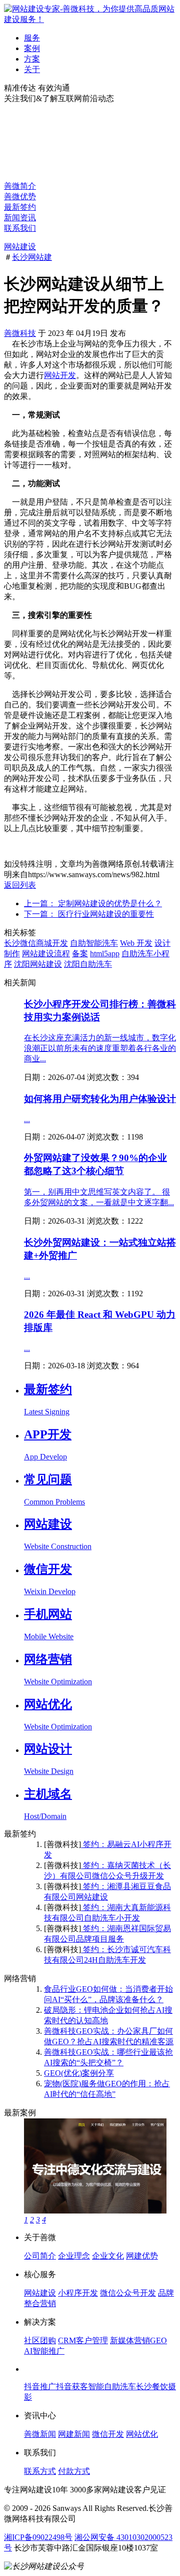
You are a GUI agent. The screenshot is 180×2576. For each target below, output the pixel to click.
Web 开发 (136, 943)
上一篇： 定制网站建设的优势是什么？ (93, 903)
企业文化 (108, 2256)
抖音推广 (40, 2386)
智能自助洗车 (112, 2386)
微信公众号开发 (128, 2293)
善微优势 (20, 197)
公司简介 (40, 2256)
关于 (32, 69)
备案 (80, 954)
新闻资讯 (20, 218)
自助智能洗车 (94, 943)
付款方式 (74, 2471)
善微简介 (20, 186)
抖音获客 (72, 2386)
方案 (32, 59)
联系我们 (20, 228)
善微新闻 (40, 2434)
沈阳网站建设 (38, 964)
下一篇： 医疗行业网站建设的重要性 (89, 914)
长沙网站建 (32, 257)
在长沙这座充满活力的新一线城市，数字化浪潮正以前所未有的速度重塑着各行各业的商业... (100, 1048)
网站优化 (142, 2434)
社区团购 (40, 2340)
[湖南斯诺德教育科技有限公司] (95, 2211)
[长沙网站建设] (90, 19)
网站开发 (60, 375)
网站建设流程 (46, 954)
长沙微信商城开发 (36, 943)
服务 (32, 38)
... (27, 1119)
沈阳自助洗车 (88, 964)
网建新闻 (74, 2434)
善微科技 (20, 333)
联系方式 (40, 2471)
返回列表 (20, 885)
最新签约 (20, 207)
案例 (32, 48)
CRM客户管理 (83, 2340)
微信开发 (108, 2434)
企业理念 (74, 2256)
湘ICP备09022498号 (38, 2537)
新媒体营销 (130, 2340)
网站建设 (20, 247)
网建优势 (142, 2256)
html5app (105, 954)
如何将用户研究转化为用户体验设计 (100, 1099)
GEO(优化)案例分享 (79, 2073)
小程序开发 (78, 2293)
